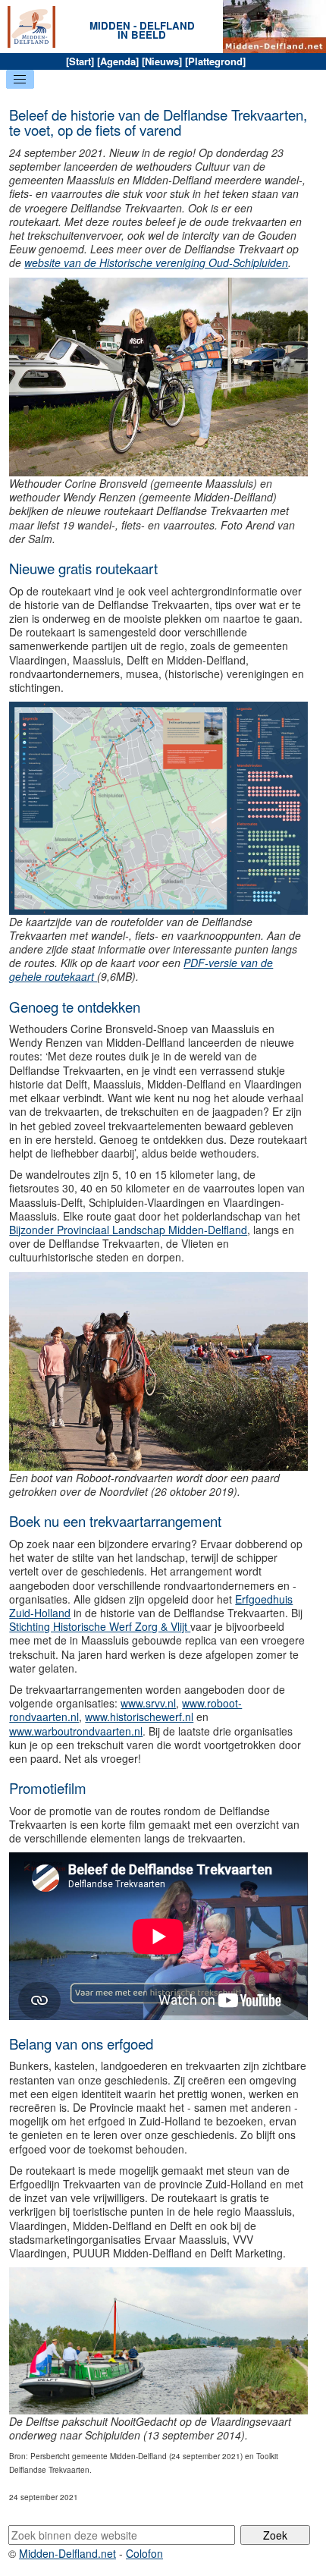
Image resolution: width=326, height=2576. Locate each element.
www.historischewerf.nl (139, 1717)
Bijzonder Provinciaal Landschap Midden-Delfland (128, 1230)
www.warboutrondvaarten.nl (76, 1731)
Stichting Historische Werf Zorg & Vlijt (100, 1626)
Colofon (144, 2553)
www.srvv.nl (148, 1703)
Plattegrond (215, 61)
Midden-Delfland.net (67, 2553)
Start (80, 61)
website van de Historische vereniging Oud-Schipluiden (156, 262)
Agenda (118, 61)
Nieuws (162, 61)
